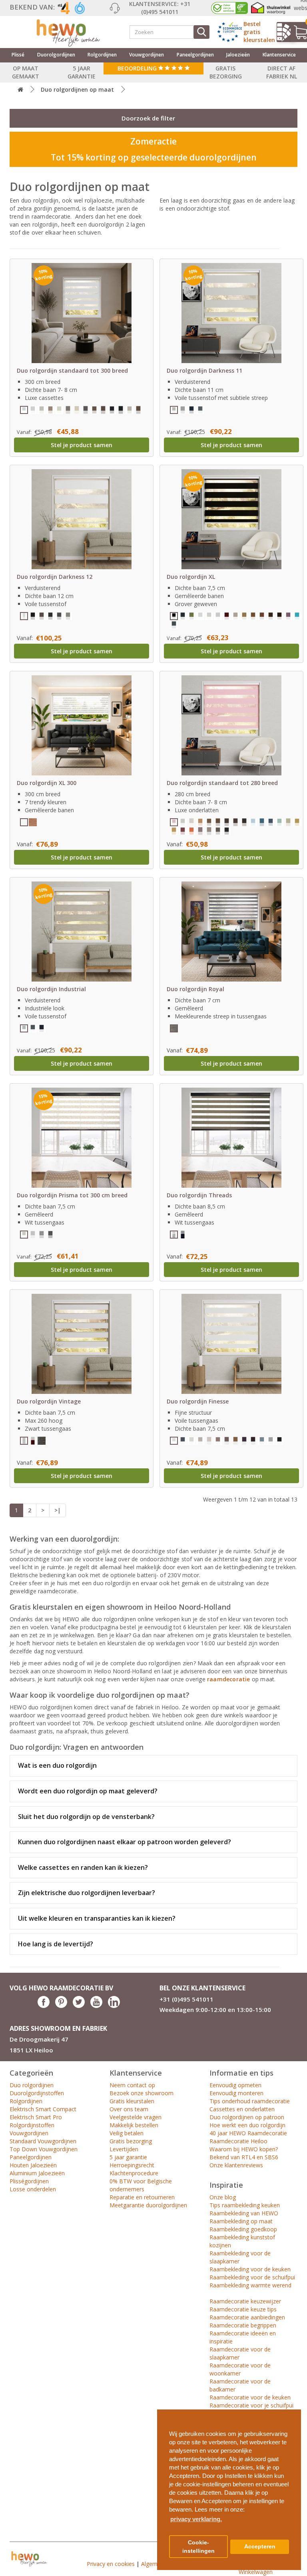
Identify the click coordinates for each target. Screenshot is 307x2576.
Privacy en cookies (111, 2564)
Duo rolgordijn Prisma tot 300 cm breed (72, 1195)
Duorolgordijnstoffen (37, 2093)
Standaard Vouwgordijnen (43, 2141)
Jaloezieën (238, 55)
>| (58, 1510)
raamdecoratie (229, 1679)
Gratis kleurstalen (132, 2101)
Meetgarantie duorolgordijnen (148, 2205)
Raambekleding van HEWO (244, 2213)
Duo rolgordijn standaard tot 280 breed (222, 783)
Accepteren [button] (260, 2547)
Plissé (18, 55)
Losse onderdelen (33, 2189)
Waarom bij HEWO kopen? (244, 2149)
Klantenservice (279, 55)
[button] (292, 2412)
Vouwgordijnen (147, 55)
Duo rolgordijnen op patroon (247, 2117)
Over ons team (129, 2109)
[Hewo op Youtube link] (96, 2006)
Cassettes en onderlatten (242, 2109)
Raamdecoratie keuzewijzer (245, 2301)
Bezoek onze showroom (142, 2093)
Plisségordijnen (29, 2181)
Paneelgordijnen (195, 55)
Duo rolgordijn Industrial (51, 989)
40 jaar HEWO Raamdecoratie (248, 2133)
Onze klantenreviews (236, 2165)
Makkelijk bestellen (134, 2125)
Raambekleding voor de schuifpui (252, 2277)
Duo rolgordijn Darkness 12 (55, 577)
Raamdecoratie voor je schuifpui (251, 2405)
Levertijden (124, 2149)
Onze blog (223, 2197)
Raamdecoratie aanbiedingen (247, 2317)
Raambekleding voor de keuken (250, 2269)
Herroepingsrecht (132, 2165)
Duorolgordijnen (56, 55)
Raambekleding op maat (241, 2221)
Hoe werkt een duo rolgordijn (247, 2125)
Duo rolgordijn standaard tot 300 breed (72, 370)
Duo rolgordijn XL (191, 577)
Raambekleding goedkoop (243, 2229)
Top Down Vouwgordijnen (44, 2149)
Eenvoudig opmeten (235, 2085)
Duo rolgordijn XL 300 (47, 783)
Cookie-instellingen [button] (198, 2547)
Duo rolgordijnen (32, 2085)
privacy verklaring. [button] (196, 2519)
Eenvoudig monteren (236, 2093)
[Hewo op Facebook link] (44, 2006)
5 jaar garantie (128, 2157)
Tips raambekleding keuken (245, 2205)
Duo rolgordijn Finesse (198, 1401)
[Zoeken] (201, 32)
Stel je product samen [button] (82, 445)
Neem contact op (132, 2085)
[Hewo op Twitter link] (79, 2006)
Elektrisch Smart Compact (43, 2109)
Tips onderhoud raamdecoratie (250, 2101)
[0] (297, 32)
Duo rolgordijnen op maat (77, 89)
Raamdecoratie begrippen (243, 2325)
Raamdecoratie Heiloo (238, 2141)
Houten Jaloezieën (33, 2165)
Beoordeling (138, 68)
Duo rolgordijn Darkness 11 (204, 370)
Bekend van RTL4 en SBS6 (244, 2157)
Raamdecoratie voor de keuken (250, 2397)
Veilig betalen (127, 2133)
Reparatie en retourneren (142, 2197)
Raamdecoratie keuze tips (243, 2309)
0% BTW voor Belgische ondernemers (141, 2185)
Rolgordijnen (102, 55)
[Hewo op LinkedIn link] (114, 2006)
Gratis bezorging (131, 2141)
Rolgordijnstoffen (32, 2125)
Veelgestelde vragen (136, 2117)
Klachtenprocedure (134, 2173)
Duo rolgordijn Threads (199, 1195)
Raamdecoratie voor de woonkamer (240, 2369)
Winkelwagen (256, 2572)
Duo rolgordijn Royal (195, 989)
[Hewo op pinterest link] (61, 2006)
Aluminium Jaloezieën (37, 2173)
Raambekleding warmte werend (250, 2285)
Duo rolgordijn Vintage (49, 1401)
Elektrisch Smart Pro (36, 2117)
